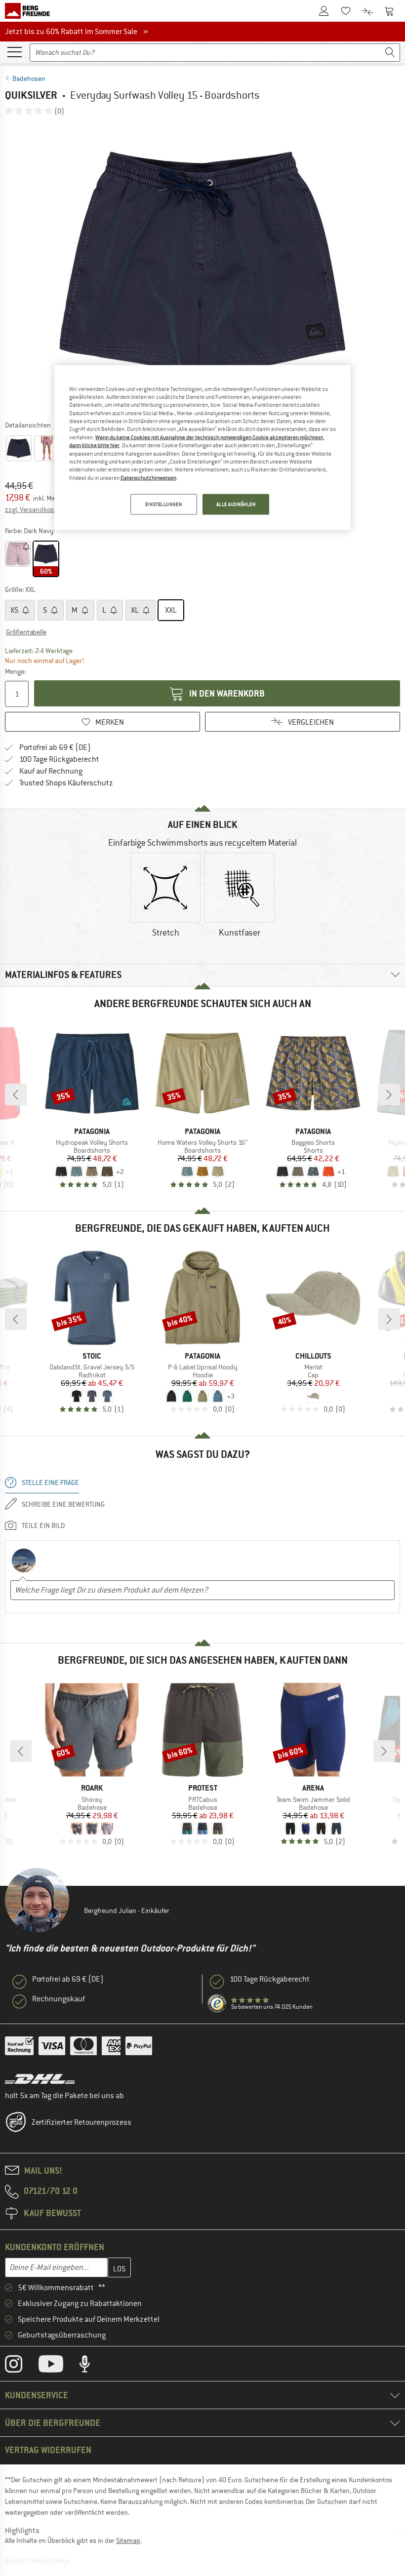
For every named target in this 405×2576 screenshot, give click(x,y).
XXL (171, 610)
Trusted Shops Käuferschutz (66, 783)
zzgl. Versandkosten (34, 509)
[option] (202, 268)
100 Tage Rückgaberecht (59, 759)
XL (136, 610)
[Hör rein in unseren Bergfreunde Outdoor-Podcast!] (92, 2366)
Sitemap (128, 2540)
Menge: (15, 671)
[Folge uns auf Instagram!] (21, 2366)
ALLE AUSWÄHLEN (236, 504)
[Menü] (14, 51)
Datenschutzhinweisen (148, 477)
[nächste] (389, 1094)
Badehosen (29, 78)
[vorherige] (16, 1094)
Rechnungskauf (59, 1999)
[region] (202, 447)
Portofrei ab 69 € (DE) (55, 747)
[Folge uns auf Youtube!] (58, 2366)
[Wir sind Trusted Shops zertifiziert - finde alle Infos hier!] (217, 2004)
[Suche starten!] (390, 53)
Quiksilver (31, 95)
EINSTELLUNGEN (163, 504)
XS (15, 610)
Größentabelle (26, 632)
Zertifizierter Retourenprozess (81, 2122)
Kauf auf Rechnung (51, 771)
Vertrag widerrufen (48, 2450)
